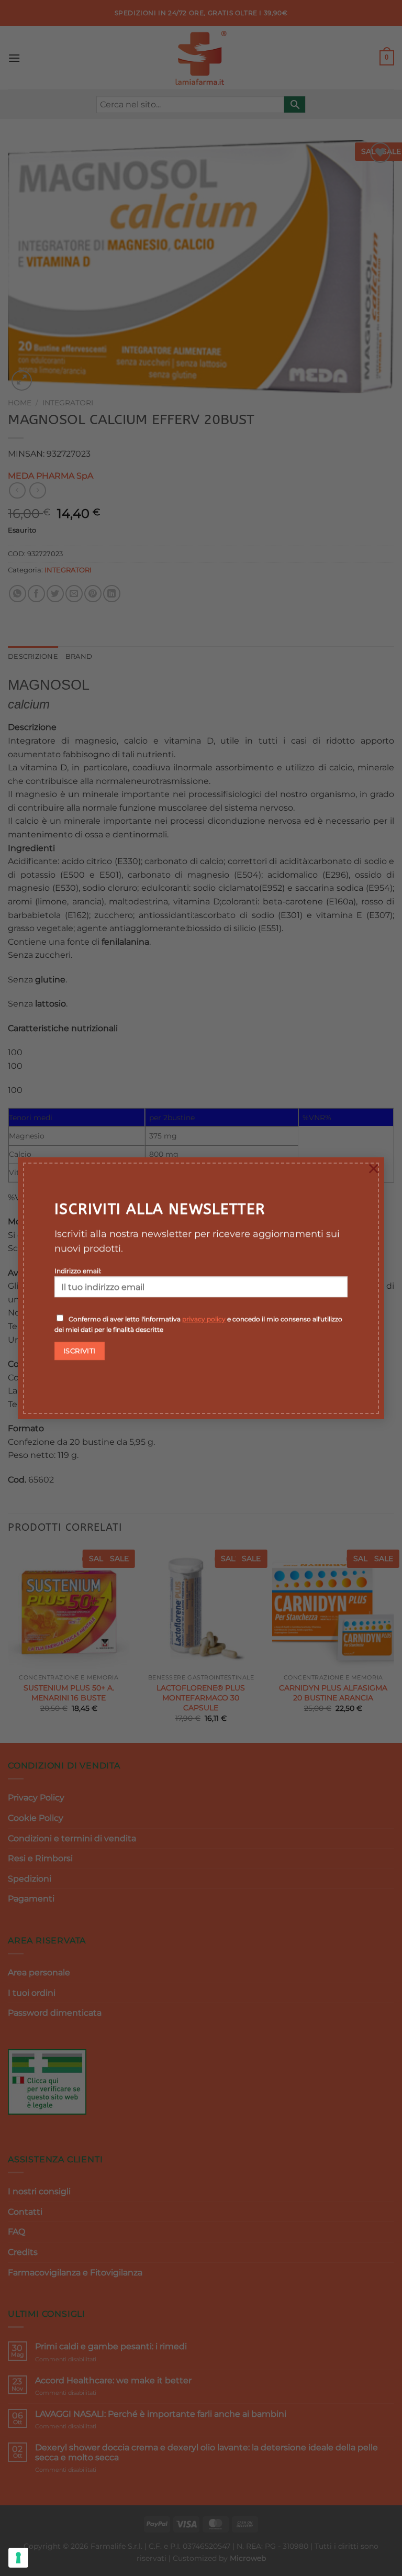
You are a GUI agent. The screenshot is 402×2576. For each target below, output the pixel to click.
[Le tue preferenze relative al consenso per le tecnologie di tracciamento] (18, 2558)
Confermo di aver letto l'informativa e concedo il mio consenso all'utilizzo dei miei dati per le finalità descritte (198, 1324)
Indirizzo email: (78, 1271)
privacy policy (204, 1319)
